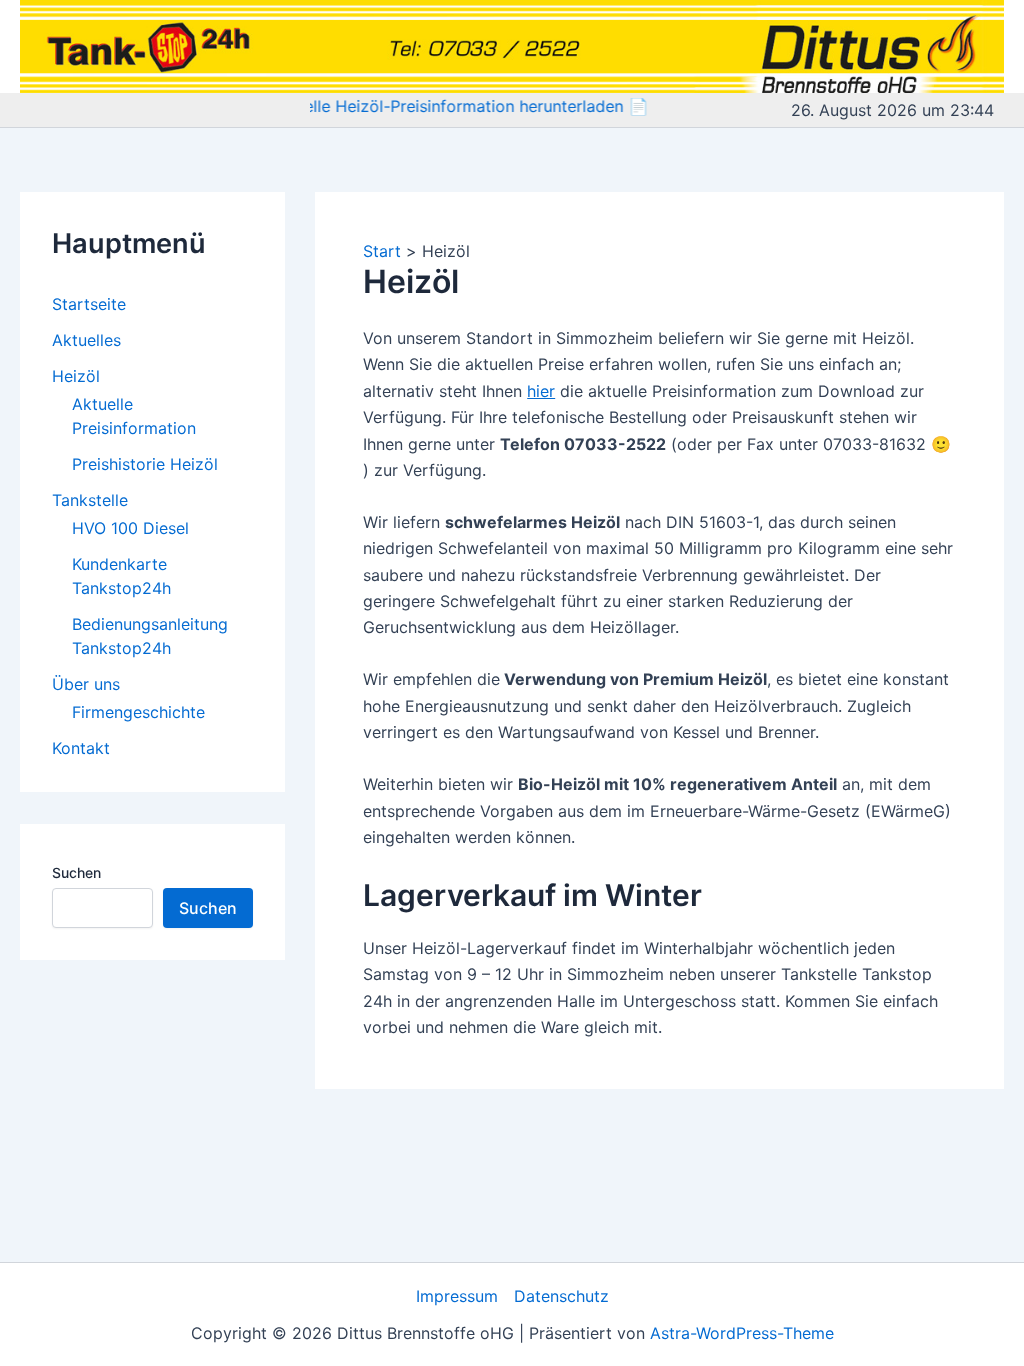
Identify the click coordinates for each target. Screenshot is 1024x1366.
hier (541, 391)
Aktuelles (86, 340)
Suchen (76, 872)
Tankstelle (90, 500)
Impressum (457, 1296)
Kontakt (81, 748)
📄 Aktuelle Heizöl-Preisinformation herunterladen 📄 (431, 106)
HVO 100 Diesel (130, 528)
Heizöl (76, 376)
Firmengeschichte (138, 712)
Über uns (86, 684)
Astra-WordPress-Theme (742, 1333)
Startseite (89, 304)
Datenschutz (561, 1296)
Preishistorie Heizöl (145, 464)
